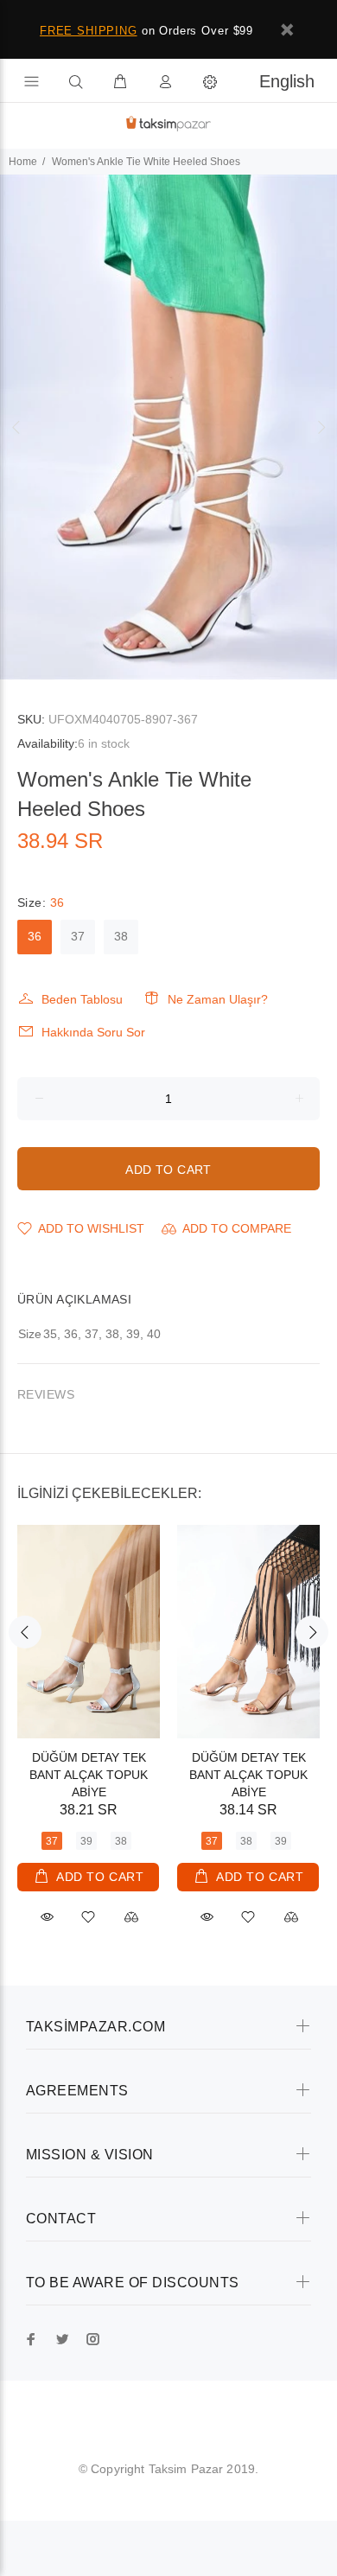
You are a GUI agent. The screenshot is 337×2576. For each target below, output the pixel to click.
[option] (168, 427)
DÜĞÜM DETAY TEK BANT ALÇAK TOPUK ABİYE (89, 1775)
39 (86, 1841)
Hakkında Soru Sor (93, 1032)
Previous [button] (16, 427)
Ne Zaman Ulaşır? (218, 999)
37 (78, 936)
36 (35, 936)
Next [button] (321, 427)
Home (23, 162)
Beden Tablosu (82, 999)
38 (121, 936)
